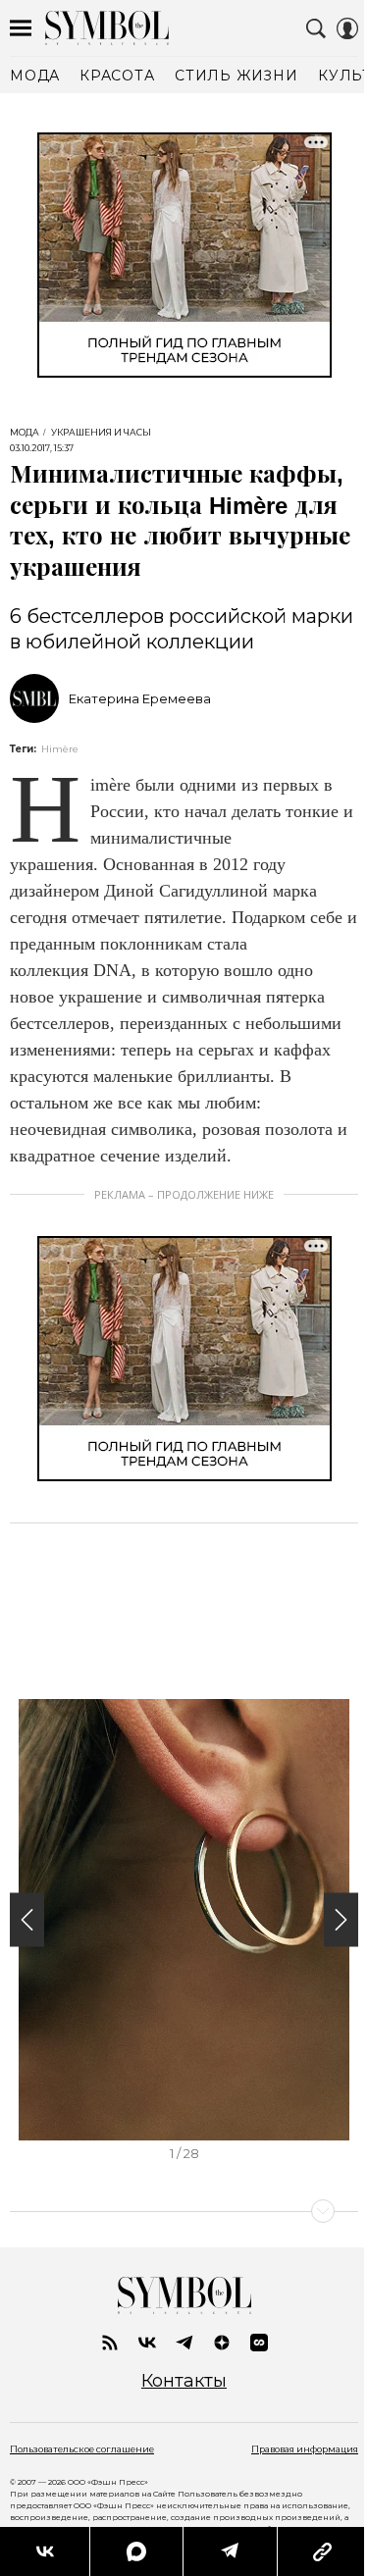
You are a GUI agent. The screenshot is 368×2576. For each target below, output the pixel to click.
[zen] (222, 2343)
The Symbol (107, 28)
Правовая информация (305, 2449)
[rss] (110, 2343)
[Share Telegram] (230, 2551)
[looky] (259, 2343)
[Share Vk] (45, 2551)
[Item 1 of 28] (184, 1920)
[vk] (147, 2343)
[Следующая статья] (184, 2211)
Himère (60, 749)
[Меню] (21, 28)
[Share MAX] (135, 2551)
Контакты (184, 2381)
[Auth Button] (347, 28)
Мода (25, 433)
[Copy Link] (322, 2551)
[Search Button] (316, 28)
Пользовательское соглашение (82, 2449)
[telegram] (184, 2343)
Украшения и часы (101, 433)
